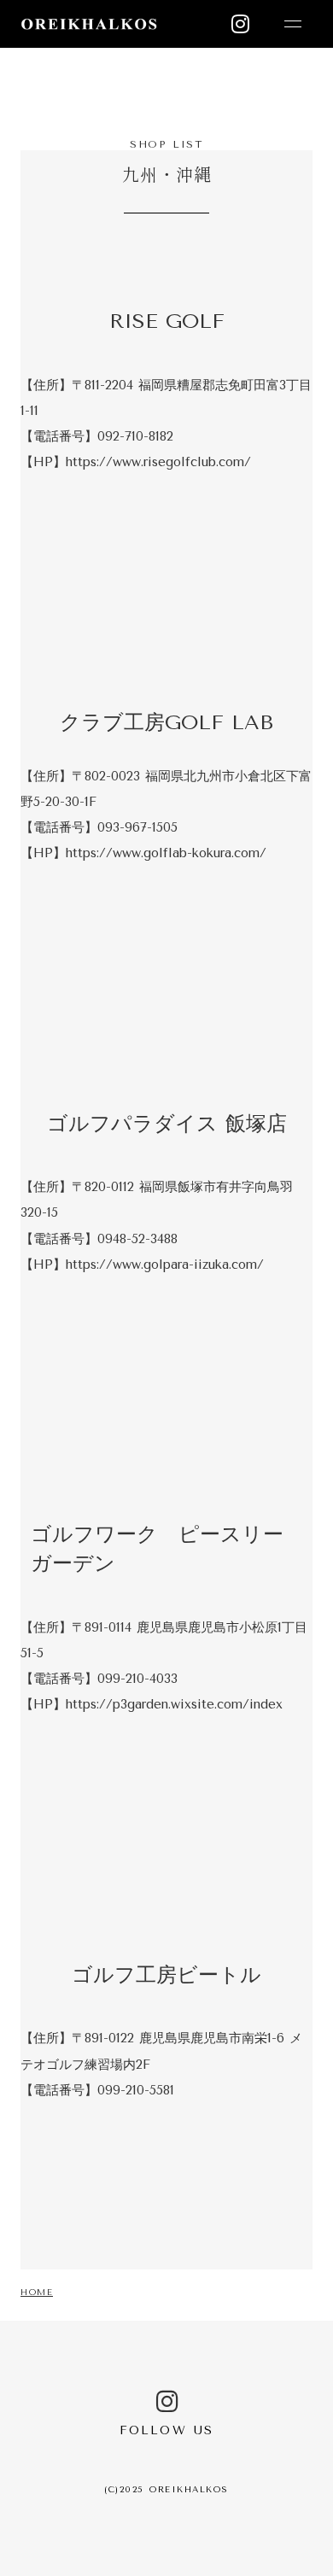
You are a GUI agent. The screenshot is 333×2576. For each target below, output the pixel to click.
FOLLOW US (166, 2430)
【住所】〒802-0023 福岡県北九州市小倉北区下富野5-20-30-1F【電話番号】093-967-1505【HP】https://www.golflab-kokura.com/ (166, 815)
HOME (37, 2293)
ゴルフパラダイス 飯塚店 (167, 1124)
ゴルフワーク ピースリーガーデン (157, 1549)
